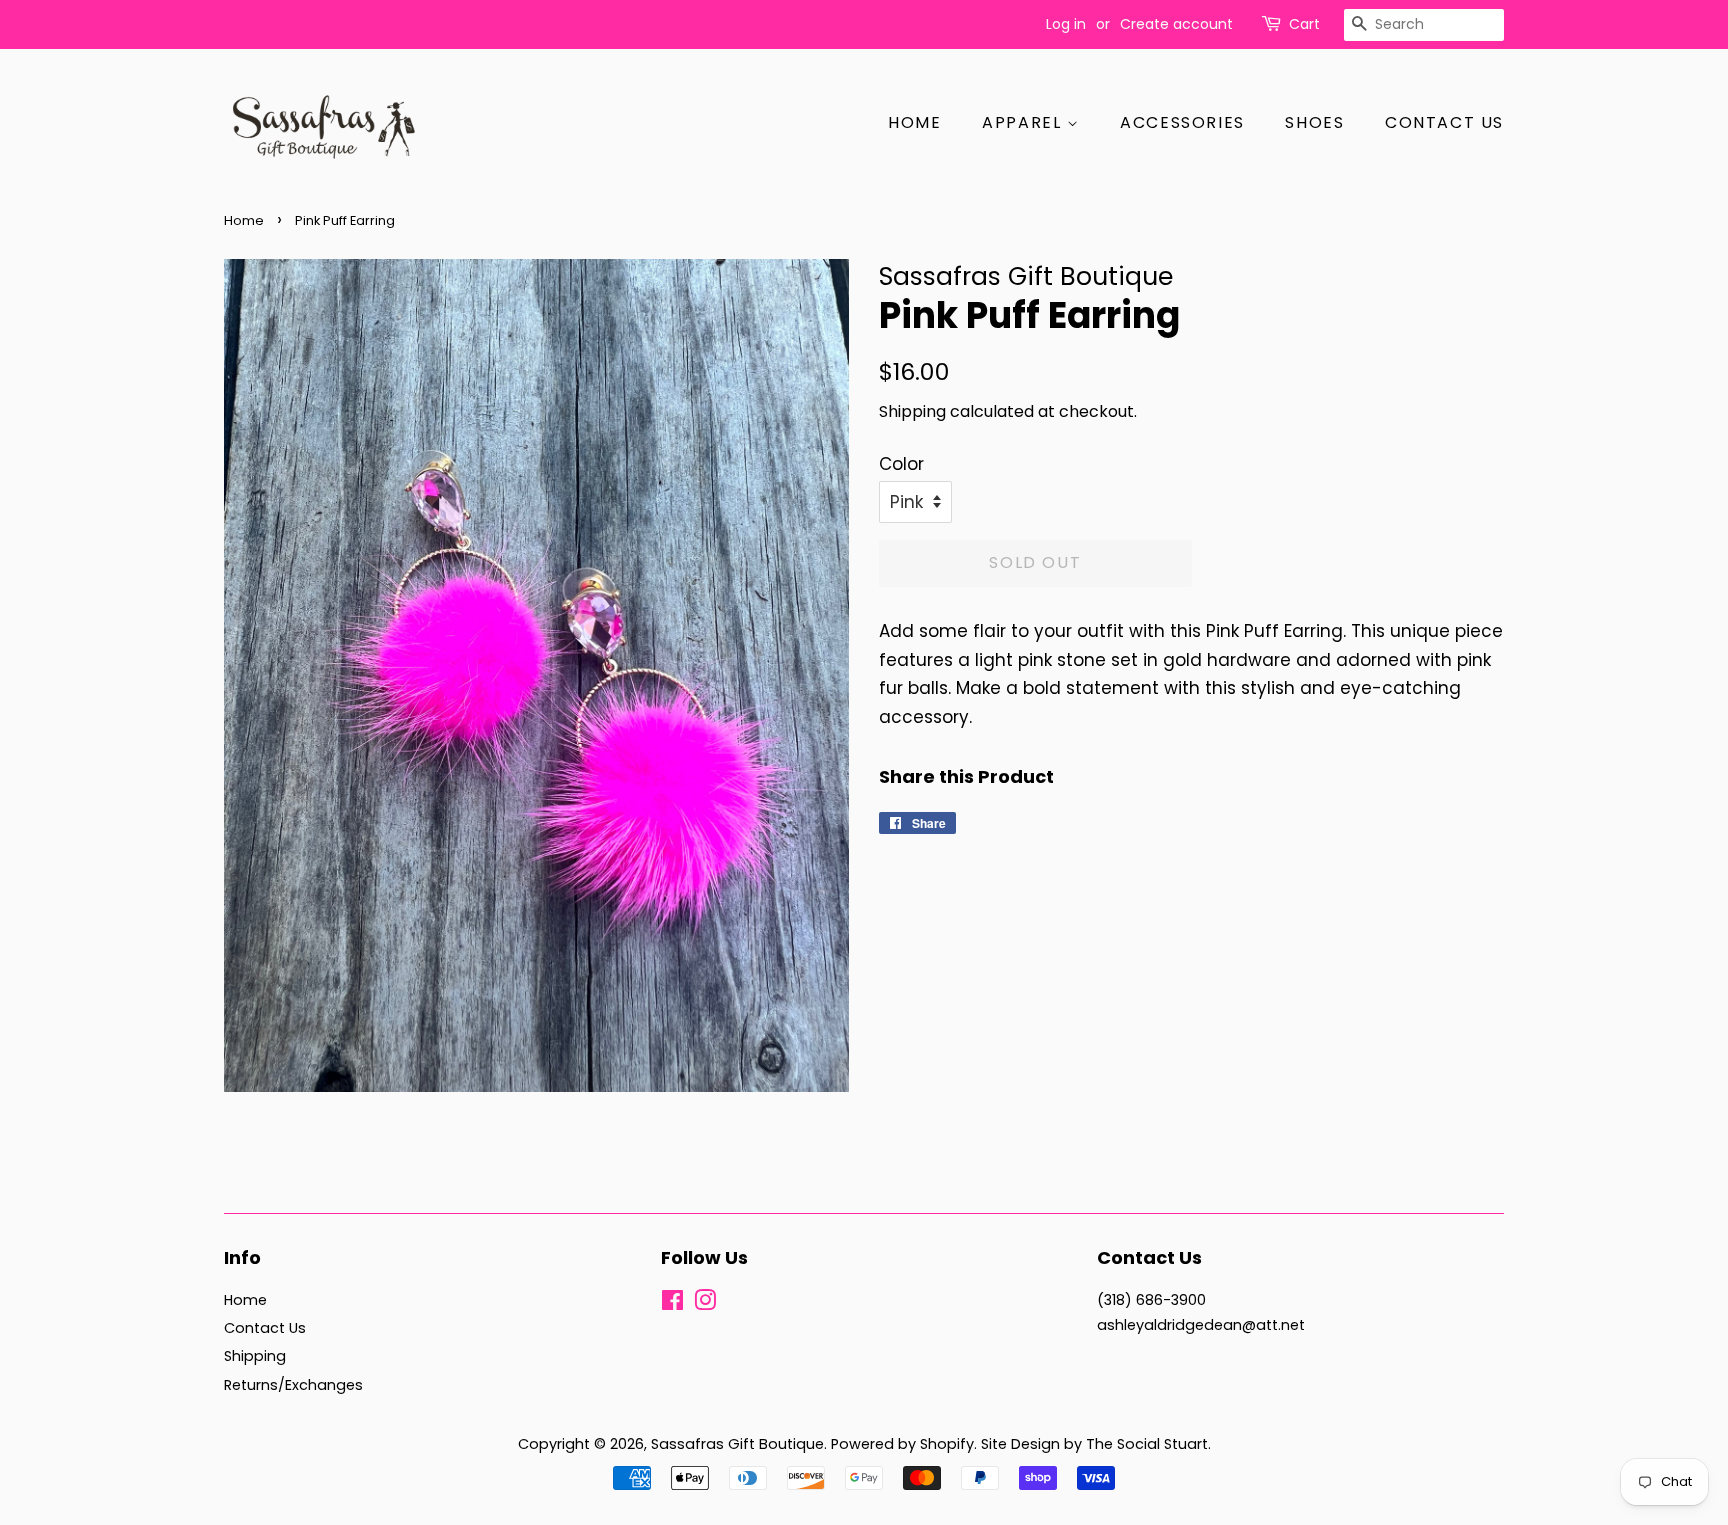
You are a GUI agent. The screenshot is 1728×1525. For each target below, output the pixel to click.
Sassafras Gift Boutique (737, 1444)
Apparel (1024, 122)
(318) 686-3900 (1151, 1300)
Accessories (1182, 122)
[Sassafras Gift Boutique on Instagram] (705, 1304)
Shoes (1314, 122)
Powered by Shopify (902, 1444)
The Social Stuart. (1148, 1444)
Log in (1066, 24)
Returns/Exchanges (293, 1385)
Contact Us (1444, 122)
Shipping (912, 411)
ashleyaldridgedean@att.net (1201, 1325)
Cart (1304, 24)
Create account (1176, 24)
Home (914, 122)
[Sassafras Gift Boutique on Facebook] (672, 1304)
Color (901, 464)
